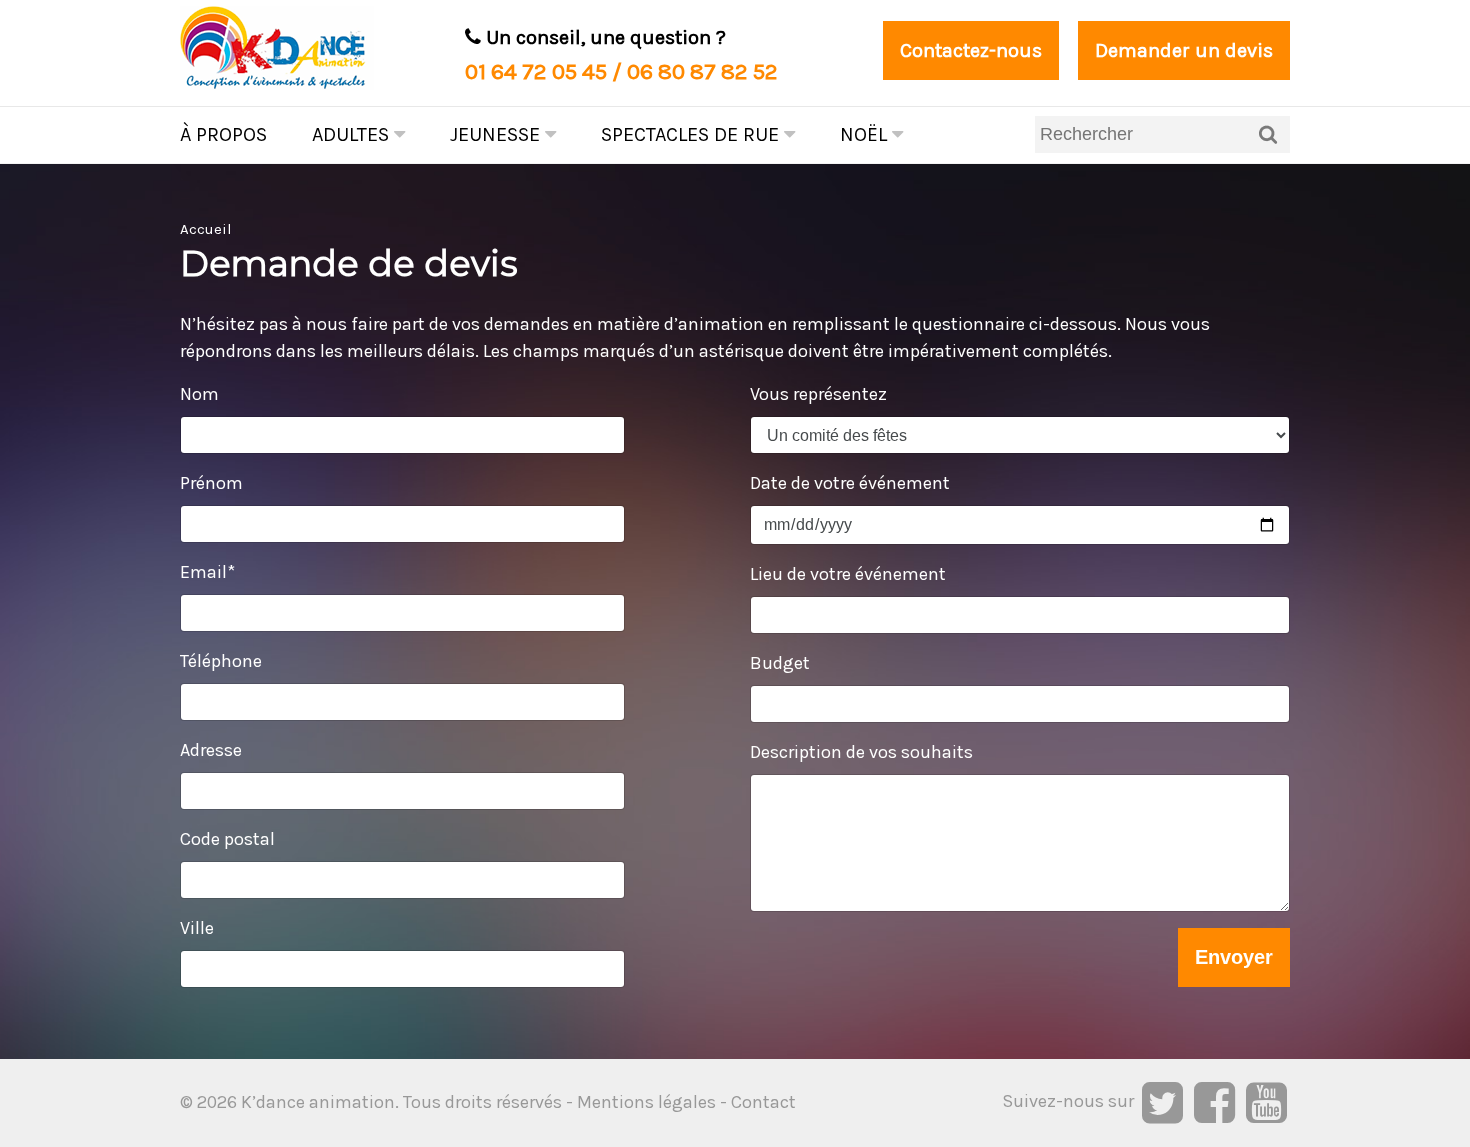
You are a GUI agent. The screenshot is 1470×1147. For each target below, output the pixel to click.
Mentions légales (646, 1102)
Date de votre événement (850, 483)
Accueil (206, 229)
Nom (199, 394)
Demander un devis (1184, 50)
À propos (223, 134)
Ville (197, 928)
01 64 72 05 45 (536, 71)
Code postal (227, 839)
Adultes (353, 134)
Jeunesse (497, 134)
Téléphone (221, 661)
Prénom (211, 483)
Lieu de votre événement (848, 574)
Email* (207, 572)
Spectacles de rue (692, 134)
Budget (780, 663)
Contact (763, 1102)
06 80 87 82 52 (702, 71)
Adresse (211, 750)
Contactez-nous (971, 50)
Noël (866, 134)
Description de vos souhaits (861, 752)
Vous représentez (818, 394)
